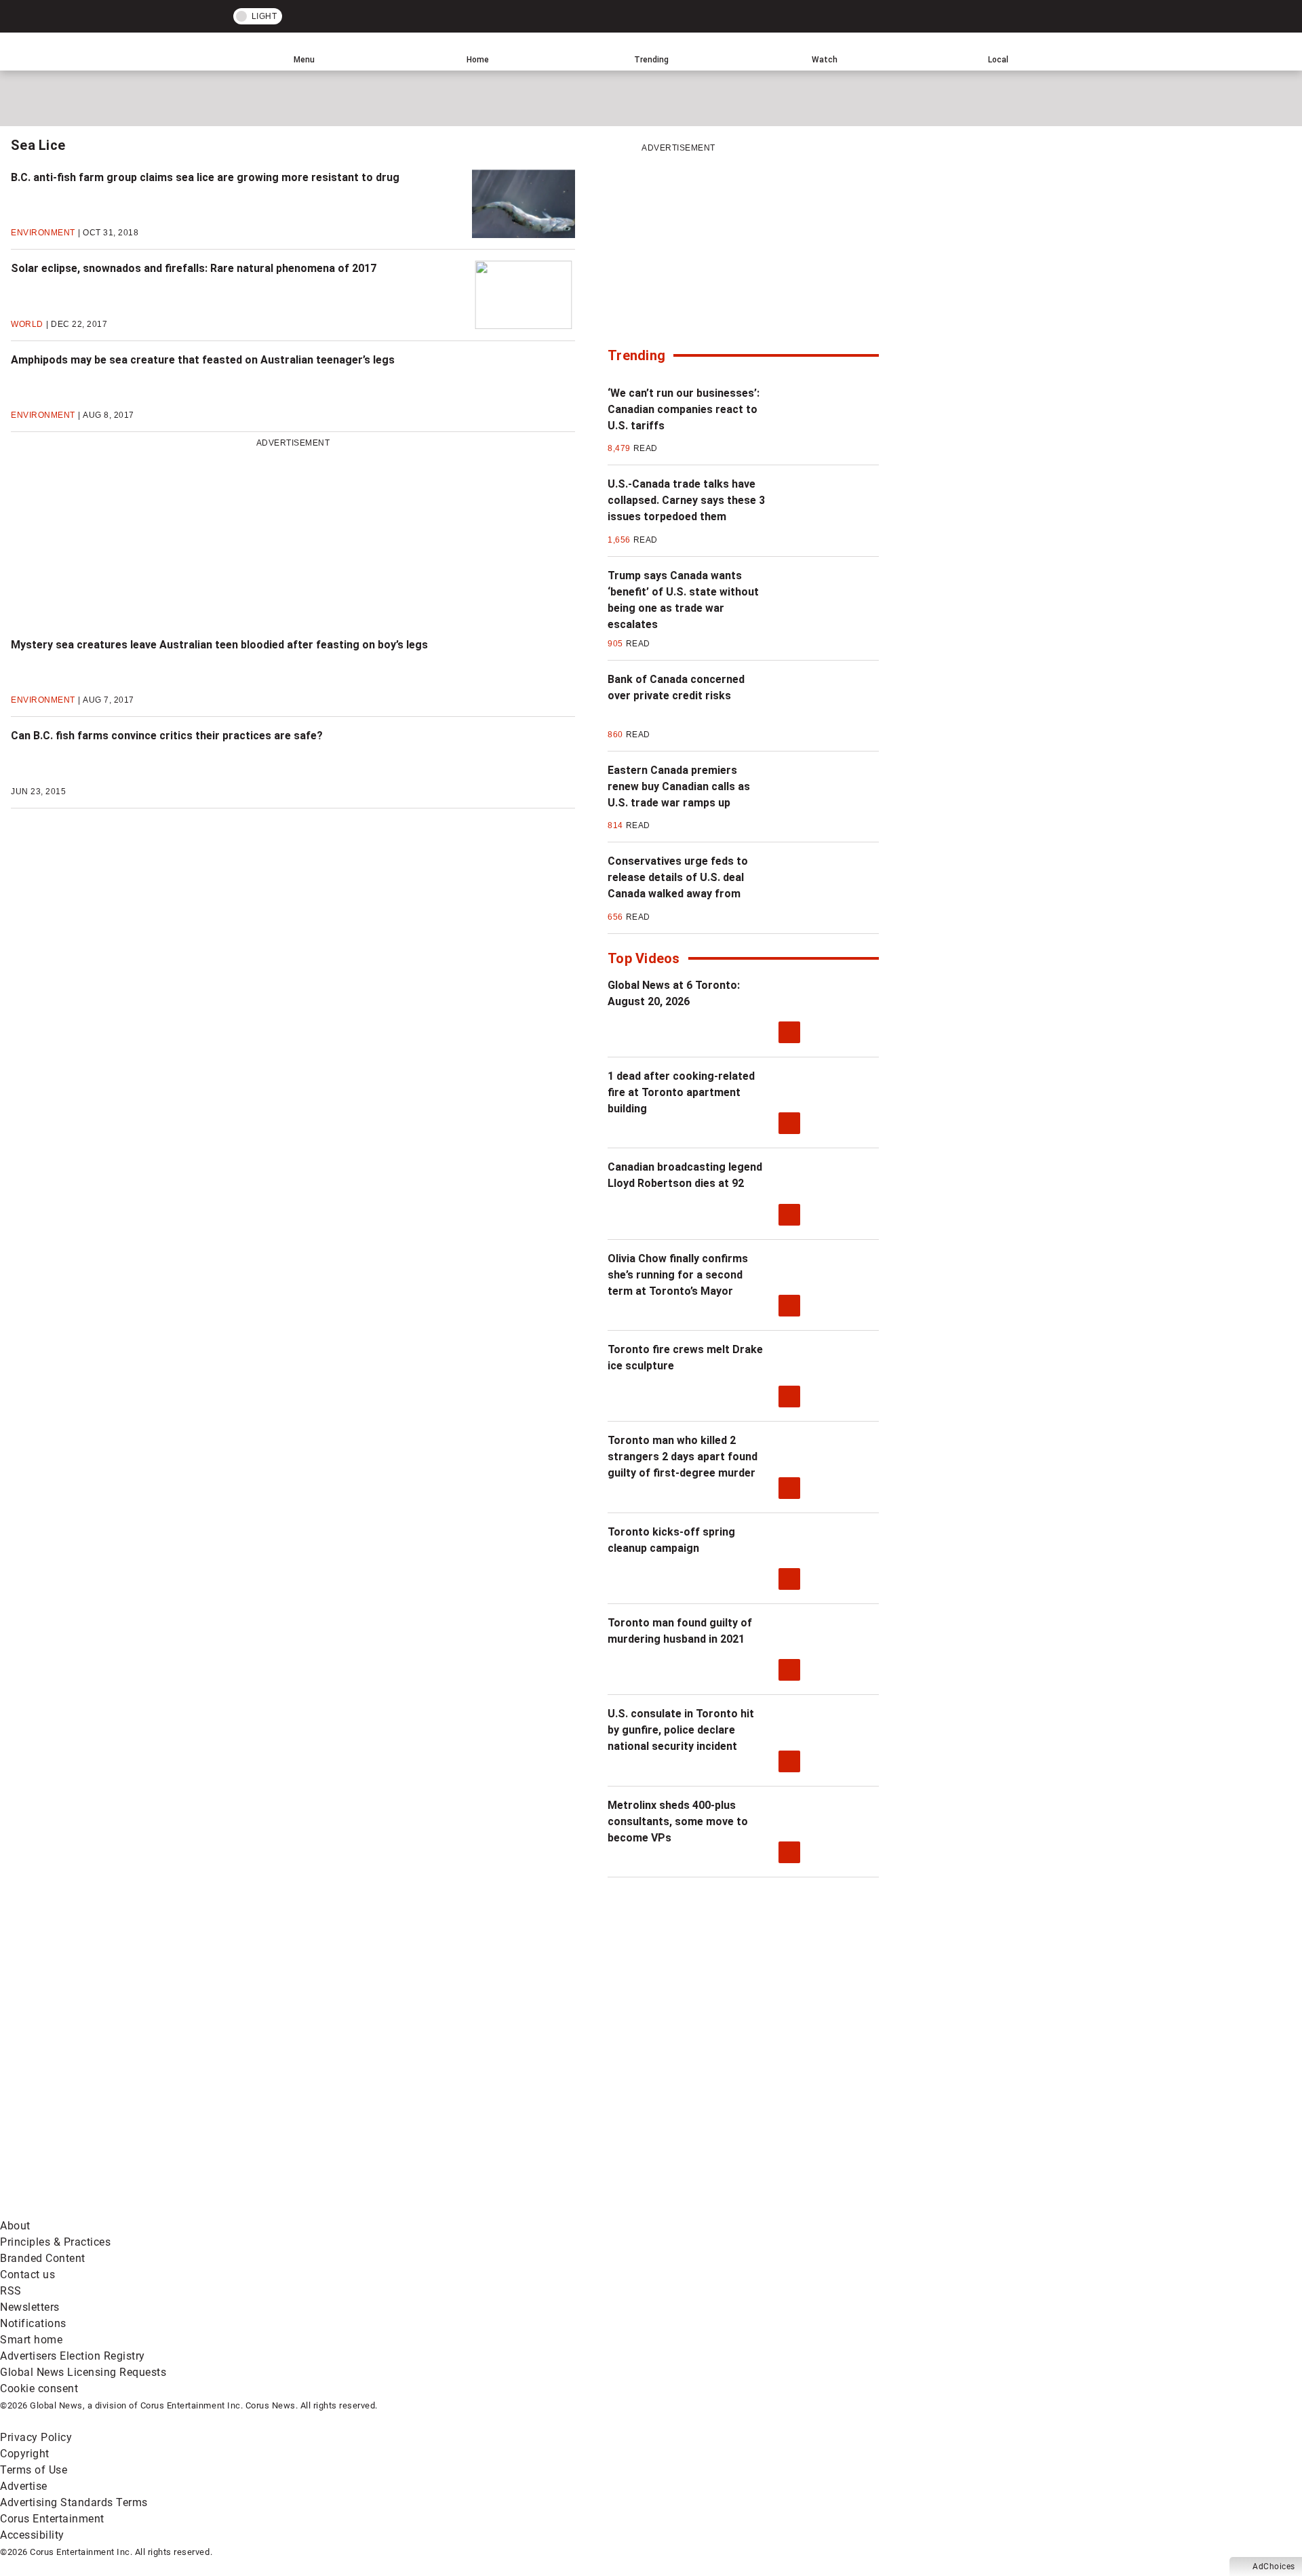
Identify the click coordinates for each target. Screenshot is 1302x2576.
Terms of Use (34, 2470)
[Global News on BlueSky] (722, 2209)
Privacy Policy (36, 2437)
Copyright (25, 2454)
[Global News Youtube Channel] (516, 2103)
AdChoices (1274, 2567)
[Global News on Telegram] (516, 2209)
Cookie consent (39, 2388)
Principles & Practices (55, 2242)
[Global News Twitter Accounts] (310, 2103)
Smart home (31, 2340)
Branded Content (43, 2258)
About (15, 2226)
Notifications (33, 2323)
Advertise (24, 2486)
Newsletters (30, 2307)
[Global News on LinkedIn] (103, 2209)
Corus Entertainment (52, 2519)
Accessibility (32, 2535)
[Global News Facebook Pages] (103, 2103)
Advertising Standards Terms (74, 2502)
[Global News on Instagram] (722, 2103)
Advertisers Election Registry (73, 2356)
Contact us (27, 2275)
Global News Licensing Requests (83, 2372)
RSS (11, 2291)
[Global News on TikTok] (310, 2209)
